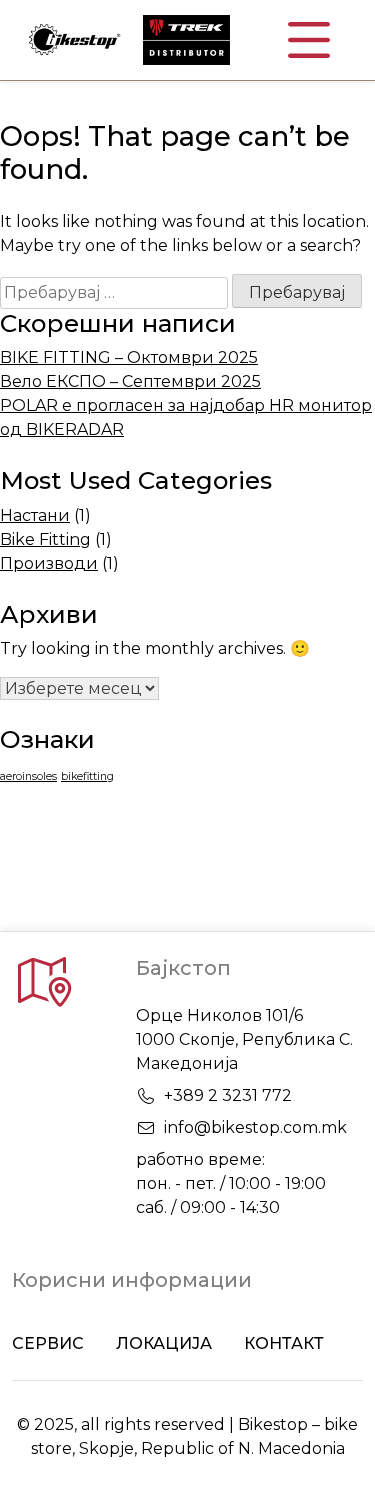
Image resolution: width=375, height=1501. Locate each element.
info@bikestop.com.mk (255, 1127)
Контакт (284, 1343)
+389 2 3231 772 (228, 1095)
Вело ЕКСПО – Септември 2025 (130, 381)
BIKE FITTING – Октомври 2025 (129, 357)
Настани (35, 515)
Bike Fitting (45, 539)
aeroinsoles (28, 776)
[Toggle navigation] (309, 40)
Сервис (48, 1343)
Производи (49, 563)
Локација (164, 1343)
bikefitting (87, 776)
